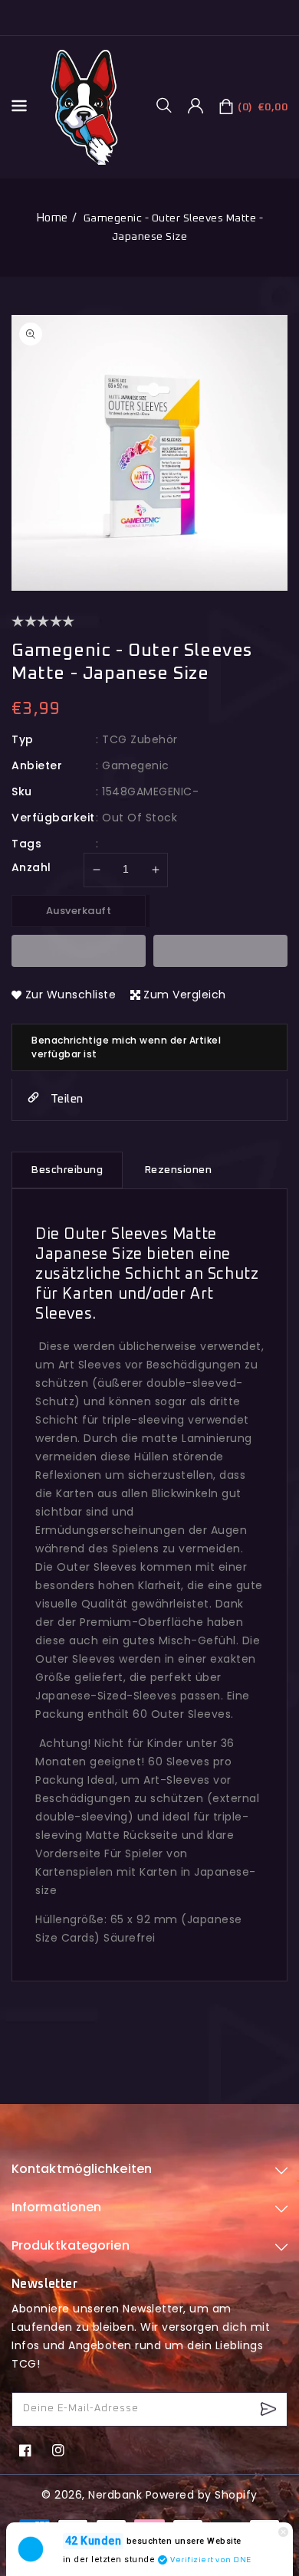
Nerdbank (115, 2495)
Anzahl (31, 867)
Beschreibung (67, 1170)
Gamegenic (136, 765)
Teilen (65, 1099)
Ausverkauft (79, 911)
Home (52, 218)
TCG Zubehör (140, 739)
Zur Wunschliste (71, 995)
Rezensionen (179, 1170)
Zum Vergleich (185, 995)
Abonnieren (270, 2409)
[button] (169, 105)
